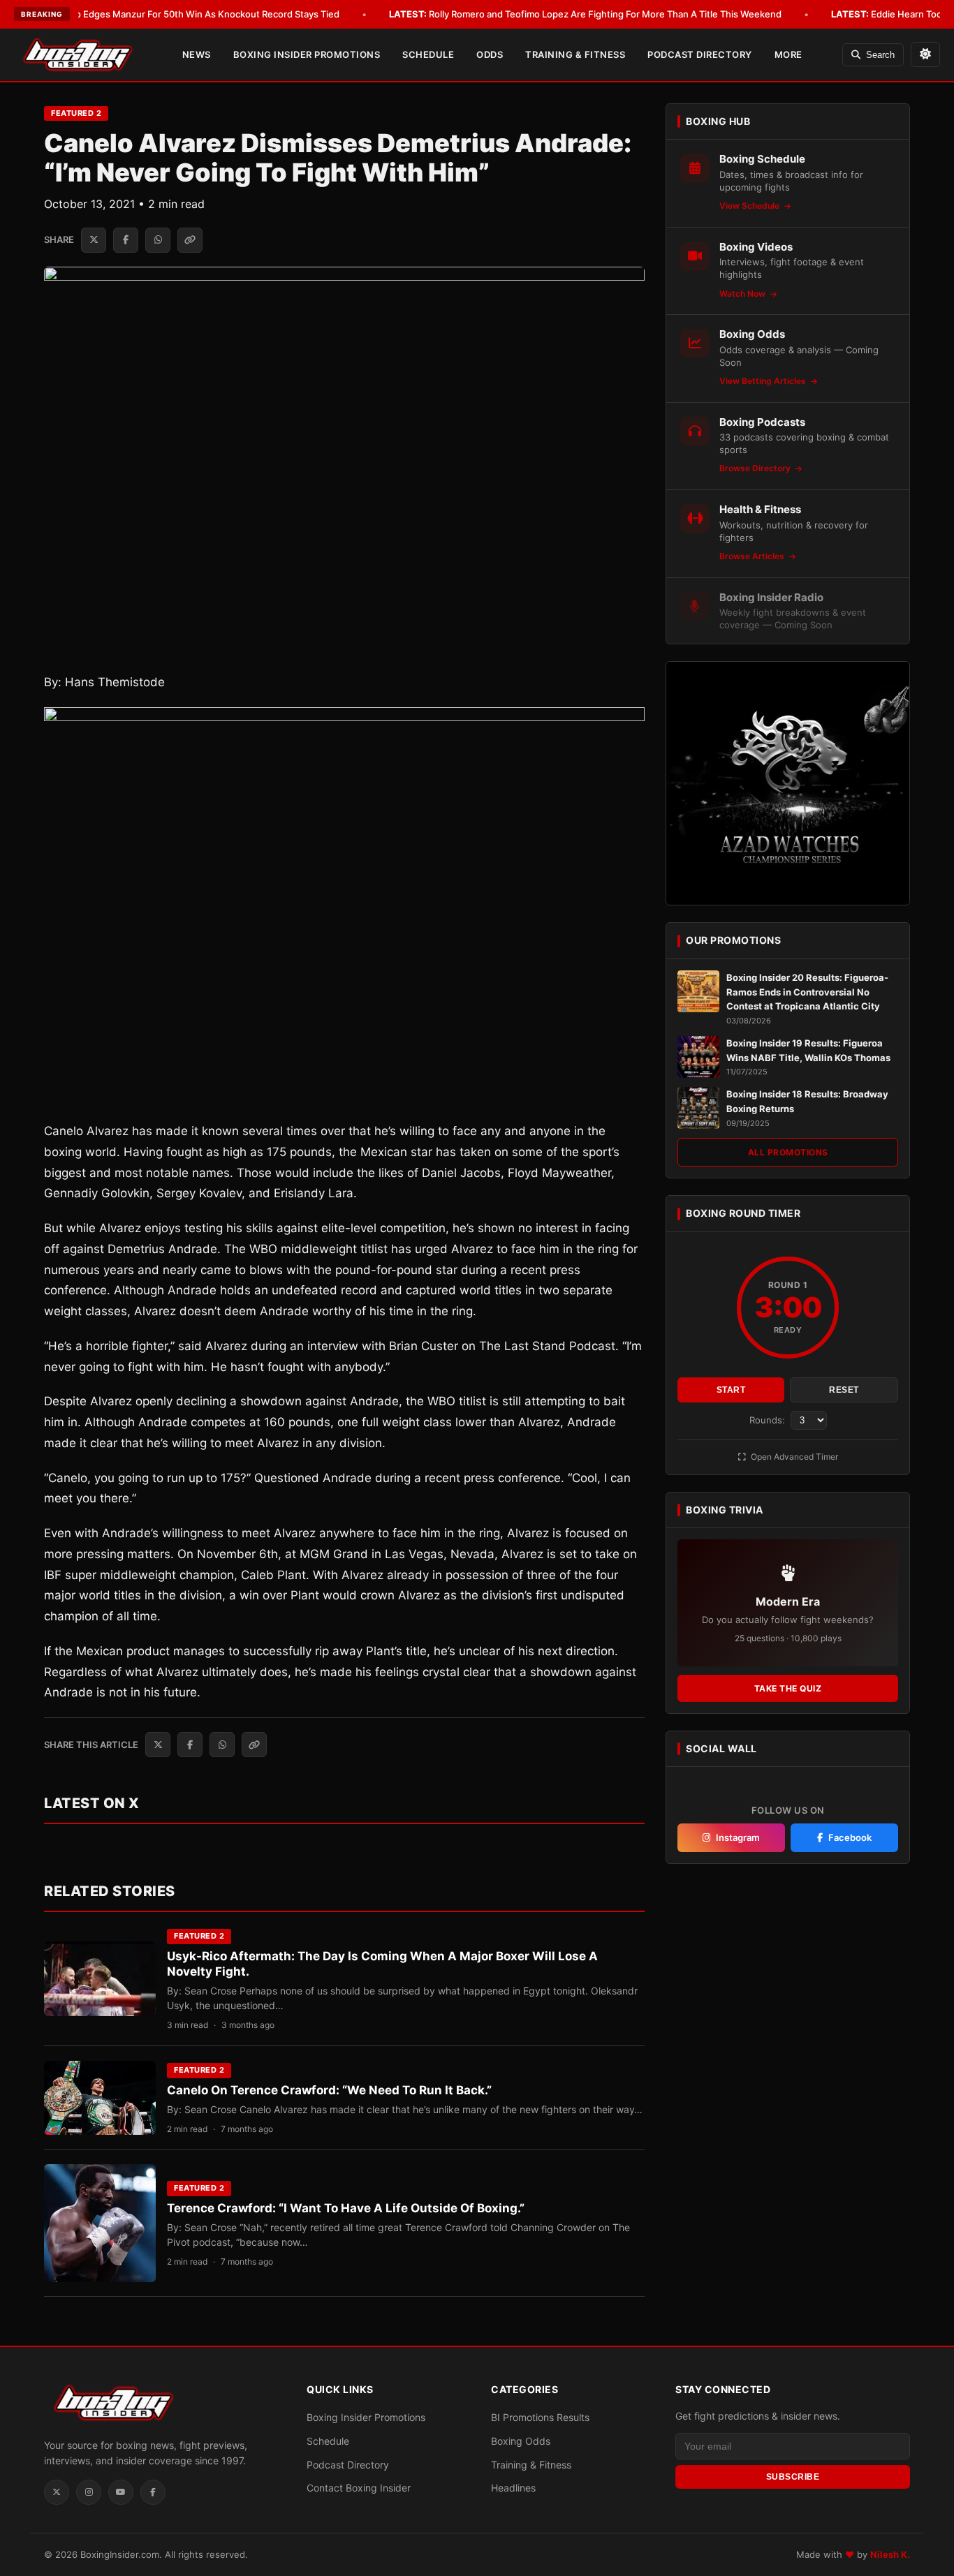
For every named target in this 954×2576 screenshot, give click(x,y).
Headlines (513, 2488)
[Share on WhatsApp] (158, 240)
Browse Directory (756, 468)
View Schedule (750, 206)
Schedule (428, 54)
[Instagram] (89, 2492)
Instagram (738, 1837)
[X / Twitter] (57, 2492)
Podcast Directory (700, 54)
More (788, 54)
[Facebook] (153, 2492)
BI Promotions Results (540, 2417)
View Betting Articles (764, 381)
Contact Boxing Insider (359, 2488)
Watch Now (743, 294)
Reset (844, 1390)
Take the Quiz (788, 1688)
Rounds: (769, 1420)
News (197, 54)
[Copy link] (190, 240)
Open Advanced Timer (793, 1457)
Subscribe (793, 2477)
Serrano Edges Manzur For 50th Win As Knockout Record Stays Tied (173, 14)
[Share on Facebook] (126, 240)
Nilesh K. (890, 2554)
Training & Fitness (575, 54)
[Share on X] (94, 240)
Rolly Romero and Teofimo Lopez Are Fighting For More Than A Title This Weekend (585, 14)
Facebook (850, 1837)
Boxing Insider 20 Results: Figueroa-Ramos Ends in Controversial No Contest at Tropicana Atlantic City (807, 992)
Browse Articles (753, 556)
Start (731, 1390)
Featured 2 (76, 113)
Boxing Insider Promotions (307, 54)
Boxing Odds (521, 2441)
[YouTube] (121, 2492)
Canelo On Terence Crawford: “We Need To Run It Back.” (329, 2090)
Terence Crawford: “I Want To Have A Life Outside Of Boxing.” (346, 2208)
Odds (490, 54)
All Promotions (788, 1152)
